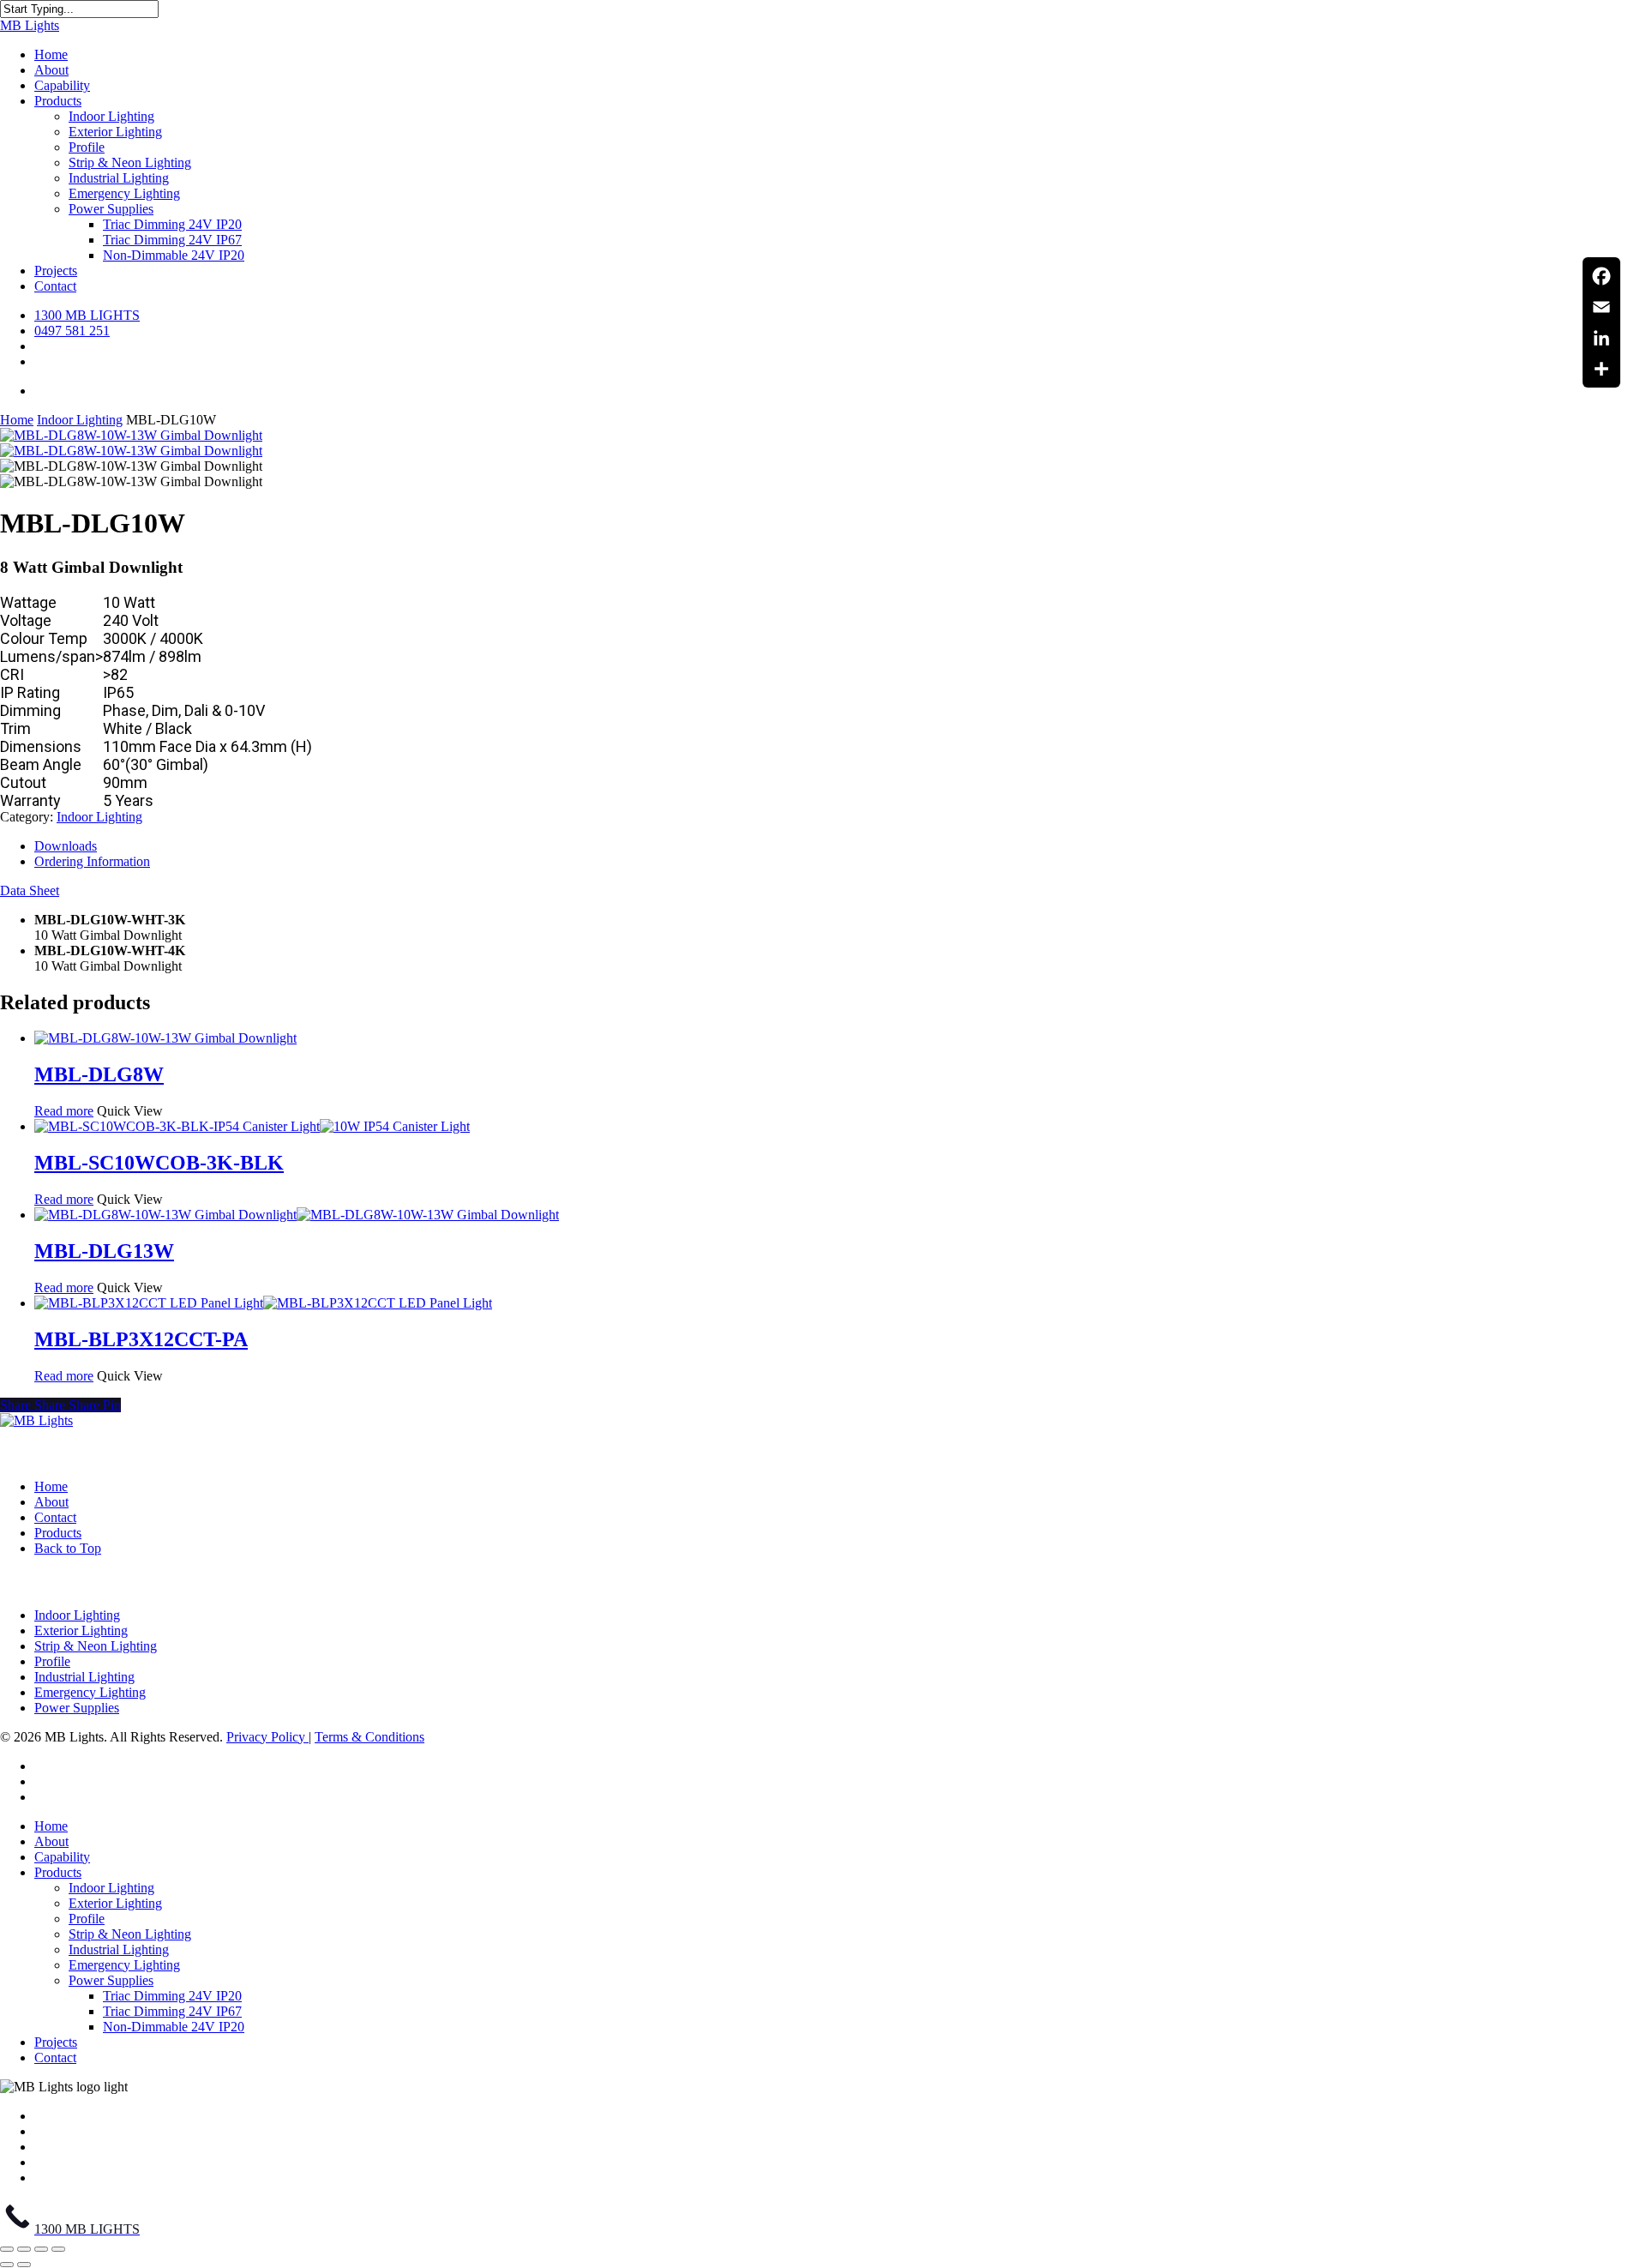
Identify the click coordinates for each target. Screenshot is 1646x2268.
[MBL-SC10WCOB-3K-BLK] (252, 1126)
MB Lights (30, 25)
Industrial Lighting (84, 1677)
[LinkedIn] (1601, 338)
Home (17, 420)
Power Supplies (77, 1708)
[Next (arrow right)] (24, 2265)
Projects (56, 2042)
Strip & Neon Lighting (96, 1646)
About (51, 1502)
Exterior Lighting (81, 1630)
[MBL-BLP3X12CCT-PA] (263, 1303)
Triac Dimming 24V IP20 (172, 1996)
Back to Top (68, 1548)
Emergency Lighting (90, 1692)
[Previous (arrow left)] (7, 2265)
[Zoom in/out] (7, 2249)
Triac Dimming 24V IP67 (172, 2011)
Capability (62, 1857)
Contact (55, 1517)
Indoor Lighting (80, 420)
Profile (52, 1661)
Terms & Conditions (369, 1737)
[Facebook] (1601, 276)
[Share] (1601, 369)
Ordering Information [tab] (92, 861)
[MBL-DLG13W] (297, 1215)
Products (58, 1533)
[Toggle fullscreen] (24, 2249)
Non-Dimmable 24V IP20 (174, 2027)
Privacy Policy (267, 1737)
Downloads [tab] (66, 846)
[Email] (1601, 307)
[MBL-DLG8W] (165, 1038)
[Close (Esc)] (58, 2249)
